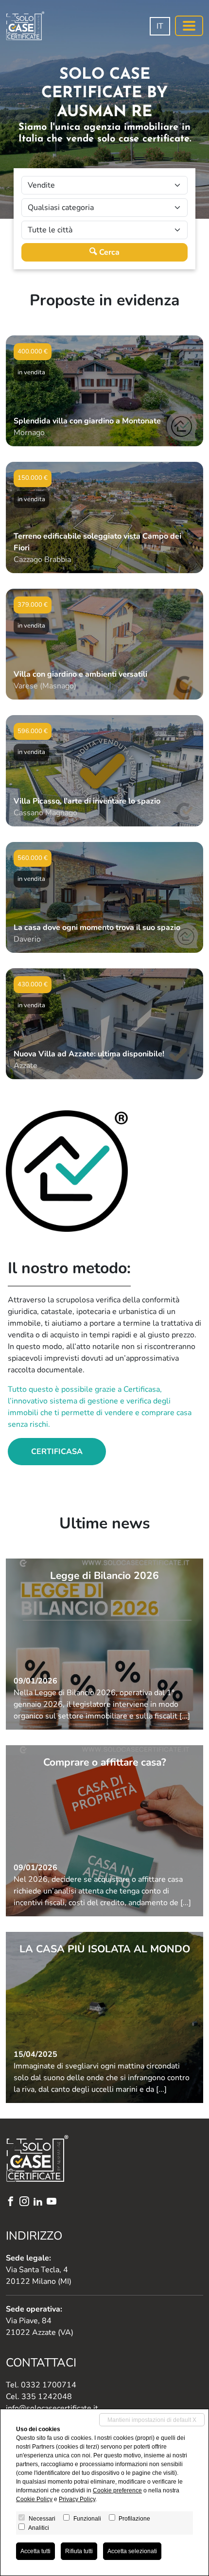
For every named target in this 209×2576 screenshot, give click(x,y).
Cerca (108, 252)
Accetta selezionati (132, 2551)
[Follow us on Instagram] (26, 2202)
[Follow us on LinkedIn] (40, 2202)
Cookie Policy (34, 2499)
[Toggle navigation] (189, 26)
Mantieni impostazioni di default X (152, 2420)
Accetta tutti (35, 2551)
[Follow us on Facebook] (13, 2202)
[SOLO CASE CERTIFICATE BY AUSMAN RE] (25, 26)
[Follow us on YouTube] (53, 2202)
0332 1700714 (49, 2385)
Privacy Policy (77, 2499)
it (160, 26)
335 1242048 (47, 2397)
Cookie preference (117, 2490)
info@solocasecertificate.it (52, 2408)
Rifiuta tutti (79, 2551)
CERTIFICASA (57, 1452)
